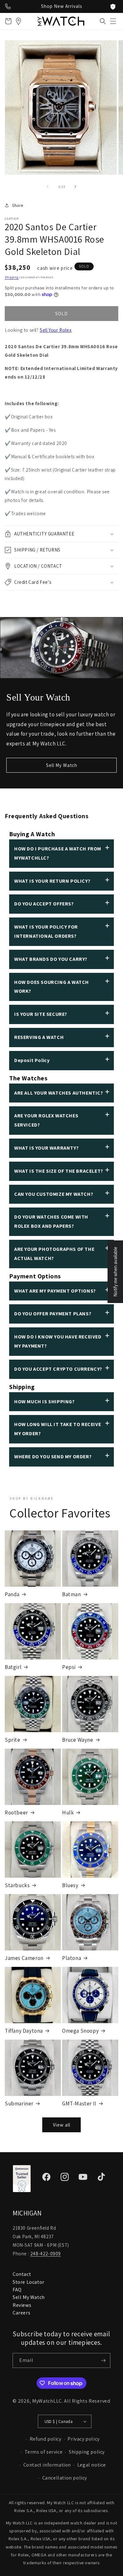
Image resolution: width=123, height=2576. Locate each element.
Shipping (12, 277)
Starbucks (17, 1885)
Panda (12, 1594)
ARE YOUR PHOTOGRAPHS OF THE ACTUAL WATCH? (54, 1254)
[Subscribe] (103, 2360)
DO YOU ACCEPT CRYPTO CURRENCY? (58, 1369)
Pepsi (69, 1667)
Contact (22, 2274)
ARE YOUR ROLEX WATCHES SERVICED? (46, 1120)
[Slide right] (75, 187)
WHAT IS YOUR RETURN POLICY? (52, 881)
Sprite (13, 1740)
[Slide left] (48, 187)
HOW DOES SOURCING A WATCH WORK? (52, 987)
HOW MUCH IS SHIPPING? (44, 1402)
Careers (21, 2313)
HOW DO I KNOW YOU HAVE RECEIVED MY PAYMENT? (58, 1341)
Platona (72, 1958)
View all (62, 2125)
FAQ (17, 2290)
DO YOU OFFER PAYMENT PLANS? (53, 1314)
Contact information (47, 2465)
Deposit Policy (32, 1060)
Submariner (19, 2103)
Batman (72, 1594)
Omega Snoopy (80, 2031)
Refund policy (46, 2439)
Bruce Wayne (78, 1740)
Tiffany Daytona (24, 2031)
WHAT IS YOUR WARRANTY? (46, 1148)
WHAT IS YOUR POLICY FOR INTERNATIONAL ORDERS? (46, 931)
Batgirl (13, 1667)
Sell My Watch (62, 765)
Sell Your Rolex (56, 330)
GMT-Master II (79, 2103)
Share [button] (18, 205)
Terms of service (44, 2452)
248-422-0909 (46, 2254)
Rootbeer (16, 1813)
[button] (113, 21)
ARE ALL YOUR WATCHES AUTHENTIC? (59, 1093)
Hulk (68, 1813)
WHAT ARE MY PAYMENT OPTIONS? (55, 1291)
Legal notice (92, 2465)
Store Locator (29, 2282)
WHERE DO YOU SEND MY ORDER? (53, 1457)
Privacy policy (83, 2439)
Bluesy (70, 1885)
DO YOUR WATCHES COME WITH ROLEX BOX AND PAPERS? (51, 1221)
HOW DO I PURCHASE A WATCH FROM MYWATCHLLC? (58, 853)
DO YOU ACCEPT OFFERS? (44, 904)
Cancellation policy (65, 2478)
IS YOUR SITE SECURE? (41, 1014)
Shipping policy (87, 2452)
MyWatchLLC (47, 2401)
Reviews (22, 2305)
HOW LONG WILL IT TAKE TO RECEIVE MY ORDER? (58, 1429)
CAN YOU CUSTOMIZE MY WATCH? (54, 1194)
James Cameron (24, 1958)
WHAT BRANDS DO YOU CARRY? (51, 959)
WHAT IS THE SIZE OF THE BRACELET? (59, 1171)
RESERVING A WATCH (39, 1037)
